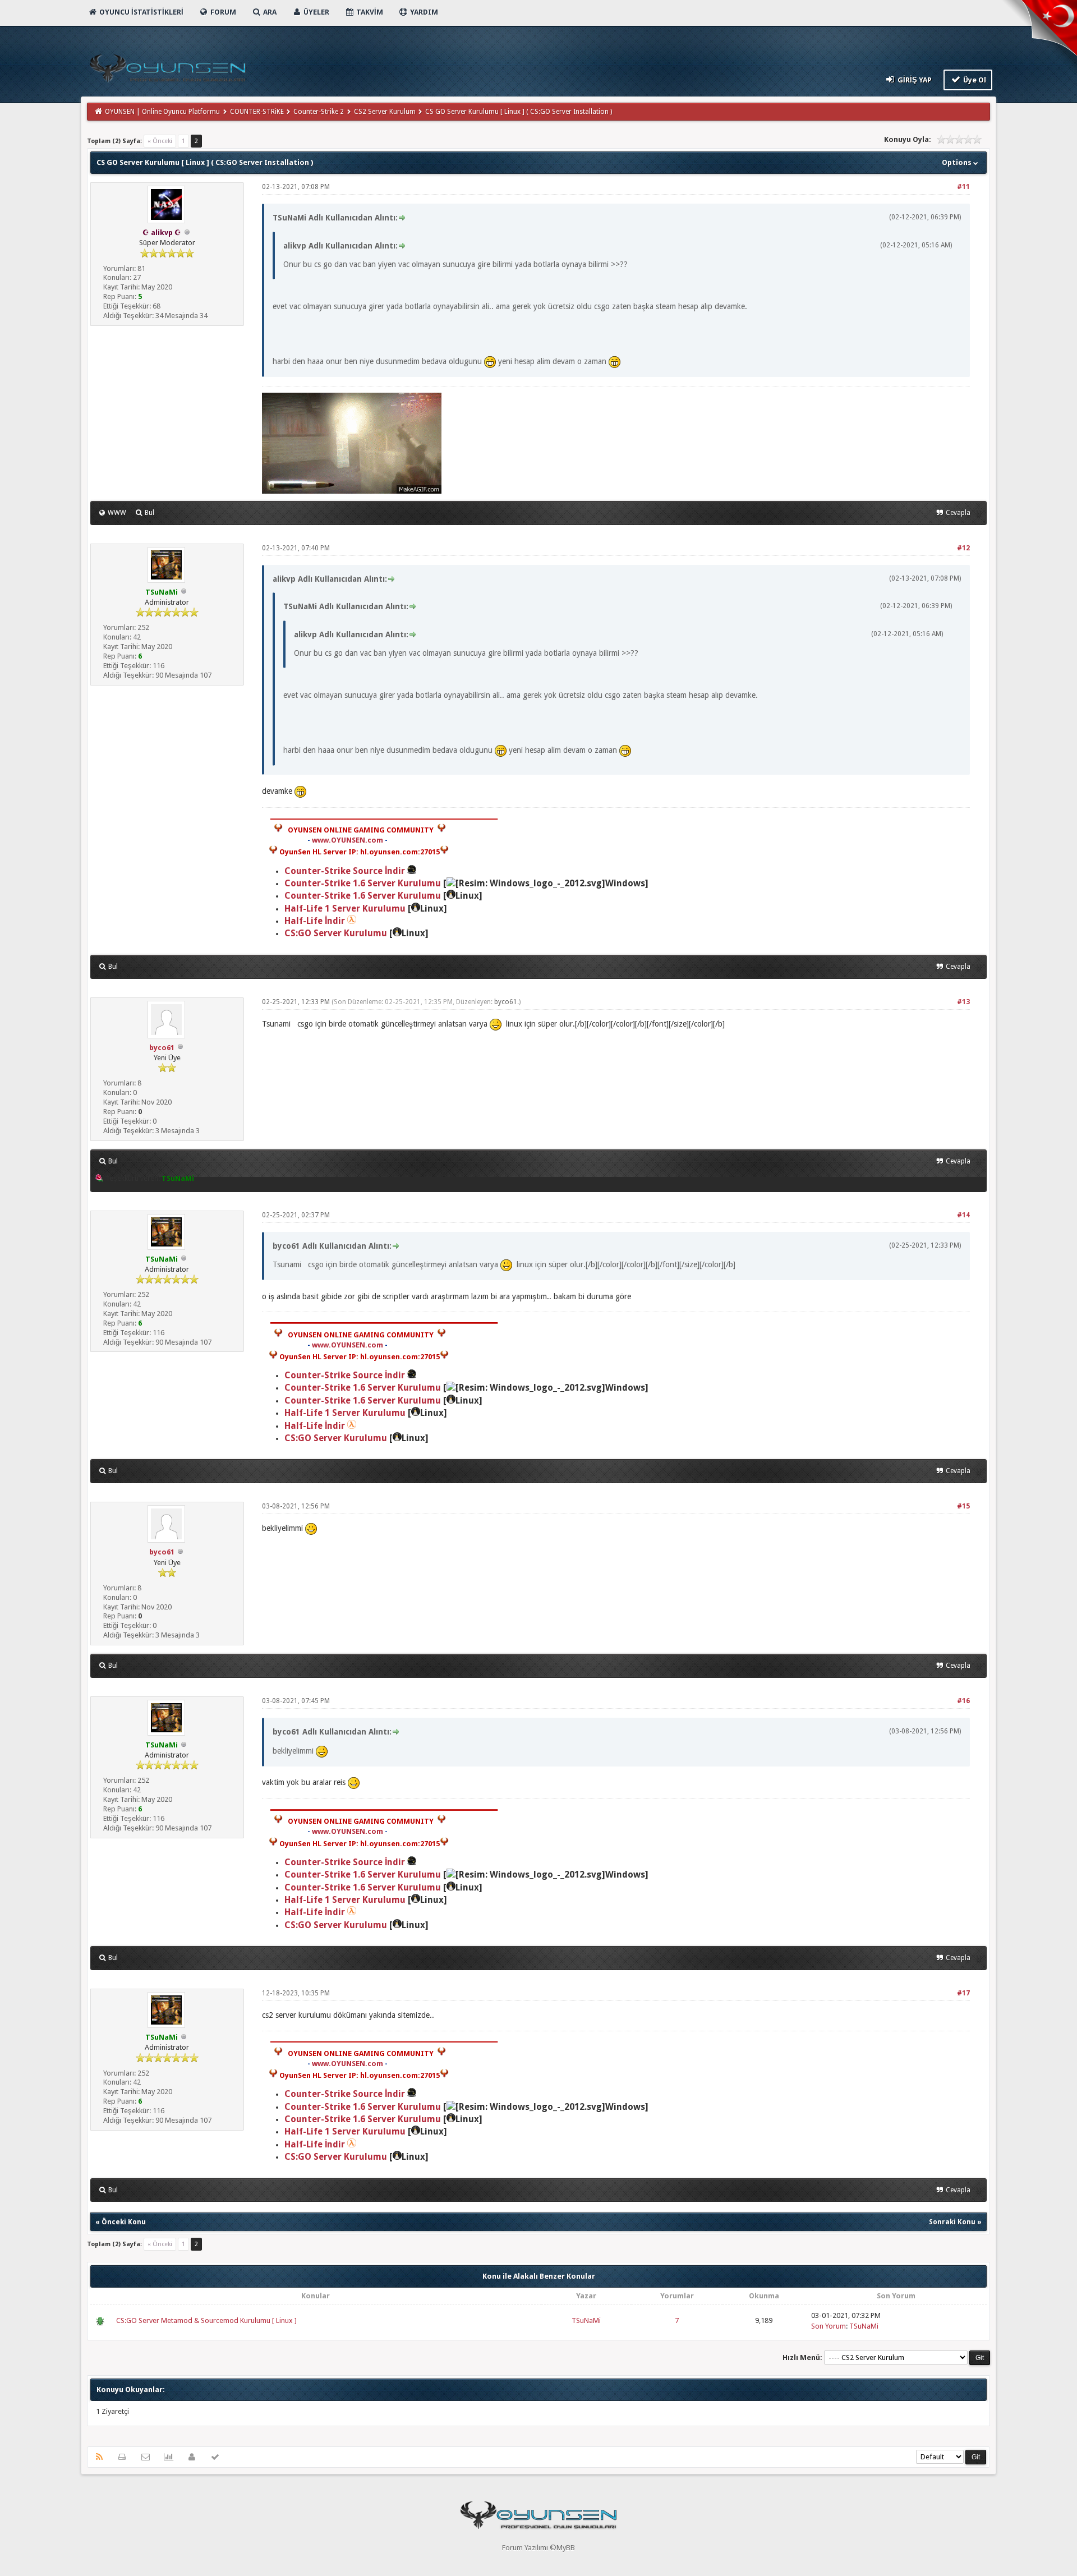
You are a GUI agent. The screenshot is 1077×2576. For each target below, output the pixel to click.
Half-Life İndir (315, 921)
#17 (963, 1993)
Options (958, 162)
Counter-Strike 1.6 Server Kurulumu (363, 883)
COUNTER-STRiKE (257, 112)
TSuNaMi (586, 2320)
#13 (963, 1002)
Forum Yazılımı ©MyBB (538, 2548)
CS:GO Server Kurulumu (336, 933)
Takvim (369, 12)
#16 (963, 1701)
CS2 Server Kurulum (385, 112)
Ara (269, 12)
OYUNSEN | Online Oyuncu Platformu (162, 112)
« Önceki (160, 141)
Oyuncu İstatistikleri (141, 12)
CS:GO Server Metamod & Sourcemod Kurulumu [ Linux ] (206, 2320)
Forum (222, 12)
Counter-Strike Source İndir (346, 871)
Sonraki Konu (952, 2222)
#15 (963, 1506)
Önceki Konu (124, 2222)
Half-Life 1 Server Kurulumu (345, 909)
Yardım (423, 12)
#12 (963, 548)
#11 (963, 187)
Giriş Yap (914, 80)
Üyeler (316, 12)
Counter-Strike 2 (319, 112)
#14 (963, 1215)
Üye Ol (974, 80)
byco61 (162, 1048)
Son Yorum (829, 2326)
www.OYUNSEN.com (348, 840)
